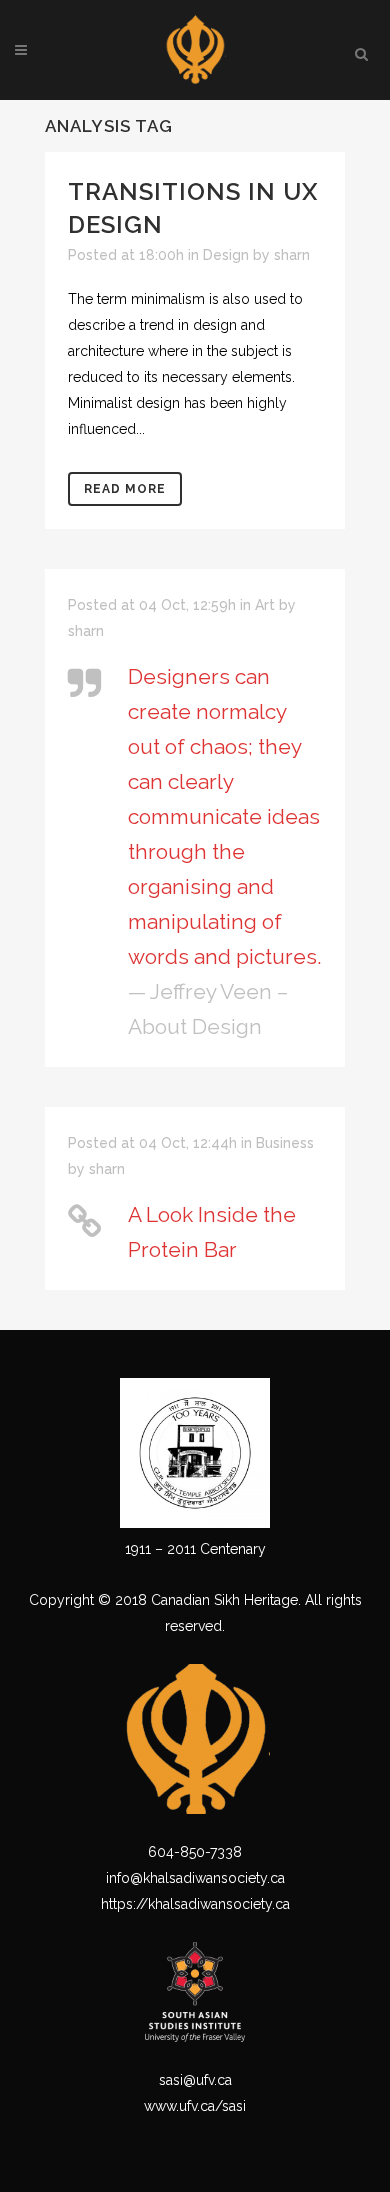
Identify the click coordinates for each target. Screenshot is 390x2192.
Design (226, 255)
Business (285, 1143)
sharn (292, 255)
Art (265, 605)
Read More (125, 489)
